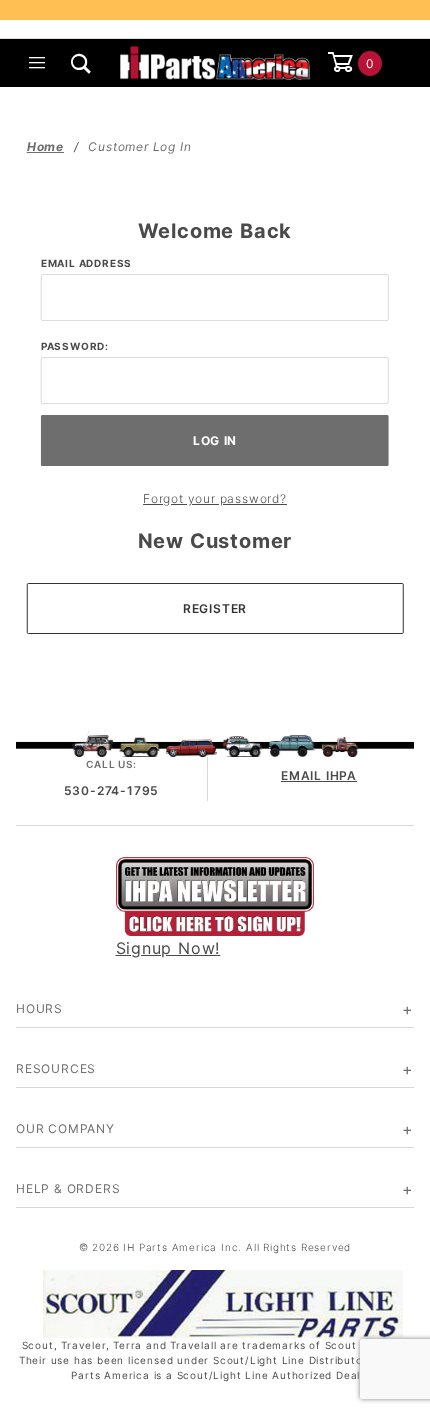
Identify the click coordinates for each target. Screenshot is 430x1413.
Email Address (86, 263)
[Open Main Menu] (38, 63)
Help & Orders (68, 1188)
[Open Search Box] (82, 63)
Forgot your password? (215, 498)
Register (215, 608)
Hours (39, 1008)
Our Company (65, 1128)
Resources (56, 1068)
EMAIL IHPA (319, 775)
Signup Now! (168, 948)
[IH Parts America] (215, 61)
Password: (75, 346)
